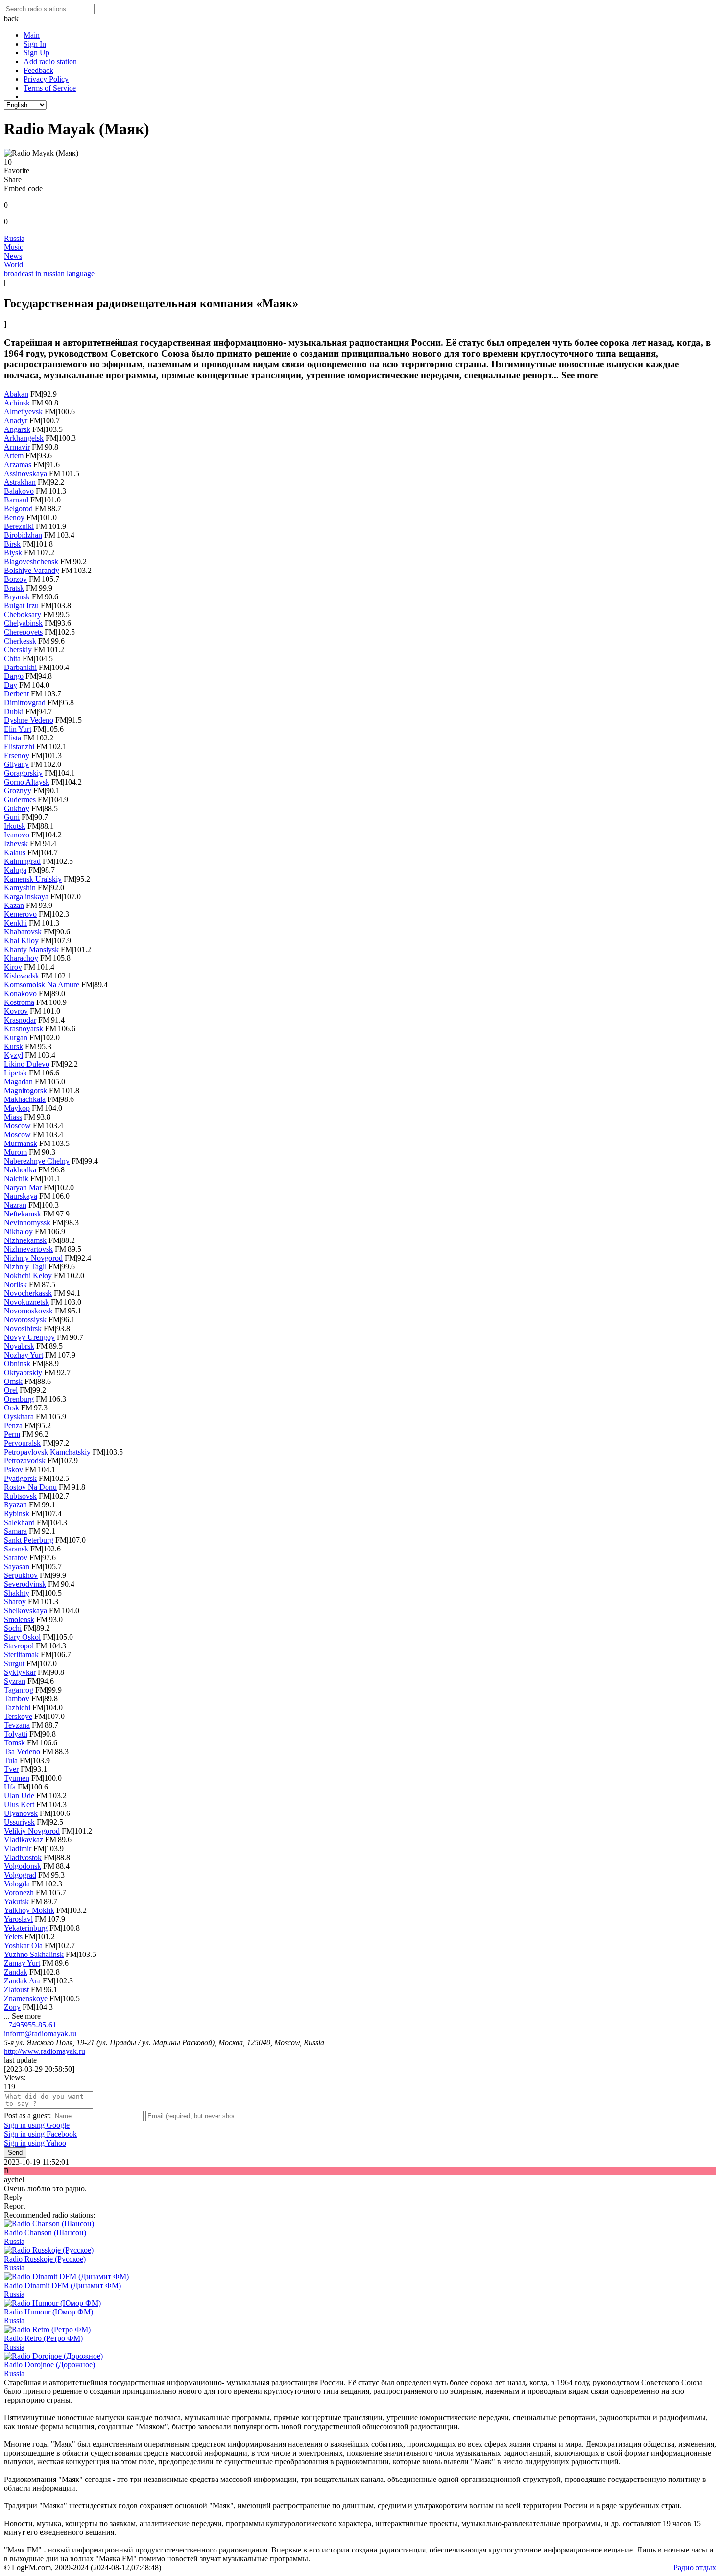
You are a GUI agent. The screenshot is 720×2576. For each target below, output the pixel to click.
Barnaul (16, 500)
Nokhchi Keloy (28, 1276)
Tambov (17, 1699)
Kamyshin (20, 888)
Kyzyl (13, 1055)
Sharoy (15, 1602)
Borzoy (15, 579)
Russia (14, 238)
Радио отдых (695, 2567)
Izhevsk (16, 844)
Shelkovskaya (25, 1610)
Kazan (14, 905)
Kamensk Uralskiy (33, 879)
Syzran (15, 1681)
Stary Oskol (22, 1637)
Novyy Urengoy (29, 1337)
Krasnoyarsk (24, 1029)
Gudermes (20, 799)
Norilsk (15, 1284)
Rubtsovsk (20, 1496)
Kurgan (16, 1038)
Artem (14, 456)
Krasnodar (20, 1020)
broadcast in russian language (49, 274)
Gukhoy (17, 808)
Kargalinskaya (26, 896)
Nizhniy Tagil (25, 1267)
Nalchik (16, 1179)
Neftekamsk (23, 1214)
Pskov (13, 1469)
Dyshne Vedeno (29, 720)
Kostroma (19, 1002)
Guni (12, 817)
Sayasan (17, 1566)
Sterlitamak (21, 1655)
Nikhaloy (18, 1231)
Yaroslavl (18, 1919)
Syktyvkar (20, 1672)
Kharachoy (21, 958)
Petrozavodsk (25, 1461)
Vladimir (18, 1849)
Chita (12, 658)
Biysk (13, 553)
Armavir (17, 447)
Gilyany (16, 764)
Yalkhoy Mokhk (29, 1910)
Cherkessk (20, 641)
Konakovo (20, 993)
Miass (13, 1117)
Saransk (16, 1549)
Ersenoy (17, 755)
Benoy (14, 517)
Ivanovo (17, 835)
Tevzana (17, 1725)
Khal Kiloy (21, 941)
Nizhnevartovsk (28, 1249)
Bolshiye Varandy (32, 570)
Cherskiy (18, 650)
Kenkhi (15, 923)
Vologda (17, 1884)
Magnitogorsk (25, 1090)
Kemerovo (20, 914)
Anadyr (16, 420)
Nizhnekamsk (25, 1240)
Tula (11, 1760)
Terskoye (18, 1716)
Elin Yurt (18, 729)
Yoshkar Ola (23, 1945)
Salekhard (19, 1522)
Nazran (15, 1205)
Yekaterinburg (26, 1928)
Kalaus (15, 852)
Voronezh (19, 1893)
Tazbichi (17, 1707)
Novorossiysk (25, 1320)
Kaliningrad (22, 861)
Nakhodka (20, 1170)
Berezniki (19, 526)
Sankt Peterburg (29, 1540)
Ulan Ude (19, 1796)
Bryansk (17, 597)
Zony (12, 2007)
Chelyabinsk (23, 623)
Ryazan (15, 1505)
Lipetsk (15, 1073)
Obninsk (17, 1364)
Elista (12, 738)
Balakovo (19, 491)
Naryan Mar (23, 1187)
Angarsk (17, 429)
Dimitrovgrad (25, 703)
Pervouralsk (22, 1443)
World (13, 265)
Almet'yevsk (23, 412)
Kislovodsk (22, 976)
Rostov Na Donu (30, 1487)
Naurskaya (21, 1196)
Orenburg (19, 1399)
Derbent (16, 694)
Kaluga (15, 870)
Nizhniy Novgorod (33, 1258)
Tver (11, 1769)
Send (15, 2153)
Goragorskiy (23, 773)
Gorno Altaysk (27, 782)
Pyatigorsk (20, 1478)
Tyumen (17, 1778)
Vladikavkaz (24, 1840)
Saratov (16, 1558)
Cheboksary (23, 614)
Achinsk (17, 403)
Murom (15, 1152)
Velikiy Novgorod (32, 1831)
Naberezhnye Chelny (37, 1161)
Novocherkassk (28, 1293)
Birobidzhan (23, 535)
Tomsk (14, 1743)
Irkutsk (15, 826)
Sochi (13, 1628)
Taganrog (19, 1690)
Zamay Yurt (22, 1963)
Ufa (10, 1787)
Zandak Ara (22, 1981)
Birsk (12, 544)
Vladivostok (23, 1857)
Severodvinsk (25, 1584)
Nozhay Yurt (24, 1355)
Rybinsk (17, 1514)
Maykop (17, 1108)
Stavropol (19, 1646)
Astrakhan (20, 482)
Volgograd (20, 1875)
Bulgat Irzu (21, 606)
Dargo (14, 676)
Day (11, 685)
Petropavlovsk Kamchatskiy (47, 1452)
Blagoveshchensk (31, 561)
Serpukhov (21, 1575)
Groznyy (18, 791)
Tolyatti (16, 1734)
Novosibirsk (23, 1328)
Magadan (18, 1082)
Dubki (14, 711)
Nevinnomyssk (27, 1223)
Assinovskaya (25, 473)
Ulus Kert (19, 1804)
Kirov (13, 967)
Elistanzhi (19, 747)
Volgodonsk (23, 1866)
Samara (15, 1531)
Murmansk (21, 1143)
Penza (13, 1425)
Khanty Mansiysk (31, 949)
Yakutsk (16, 1901)
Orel (11, 1390)
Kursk (13, 1046)
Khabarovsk (23, 932)
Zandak (16, 1972)
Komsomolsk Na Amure (42, 985)
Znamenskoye (26, 1998)
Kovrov (16, 1011)
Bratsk (14, 588)
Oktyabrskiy (23, 1372)
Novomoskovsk (28, 1311)
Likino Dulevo (27, 1064)
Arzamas (18, 465)
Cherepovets (23, 632)
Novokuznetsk (26, 1302)
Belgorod (18, 509)
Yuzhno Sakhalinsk (34, 1954)
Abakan (16, 394)
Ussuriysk (19, 1822)
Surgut (14, 1663)
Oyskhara (19, 1417)
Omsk (13, 1381)
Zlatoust (16, 1990)
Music (13, 247)
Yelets (13, 1937)
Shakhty (17, 1593)
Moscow (17, 1126)
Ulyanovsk (21, 1813)
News (13, 256)
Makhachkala (25, 1099)
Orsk (12, 1408)
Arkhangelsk (24, 438)
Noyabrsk (19, 1346)
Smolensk (19, 1619)
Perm (12, 1434)
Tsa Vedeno (22, 1752)
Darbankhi (20, 667)
